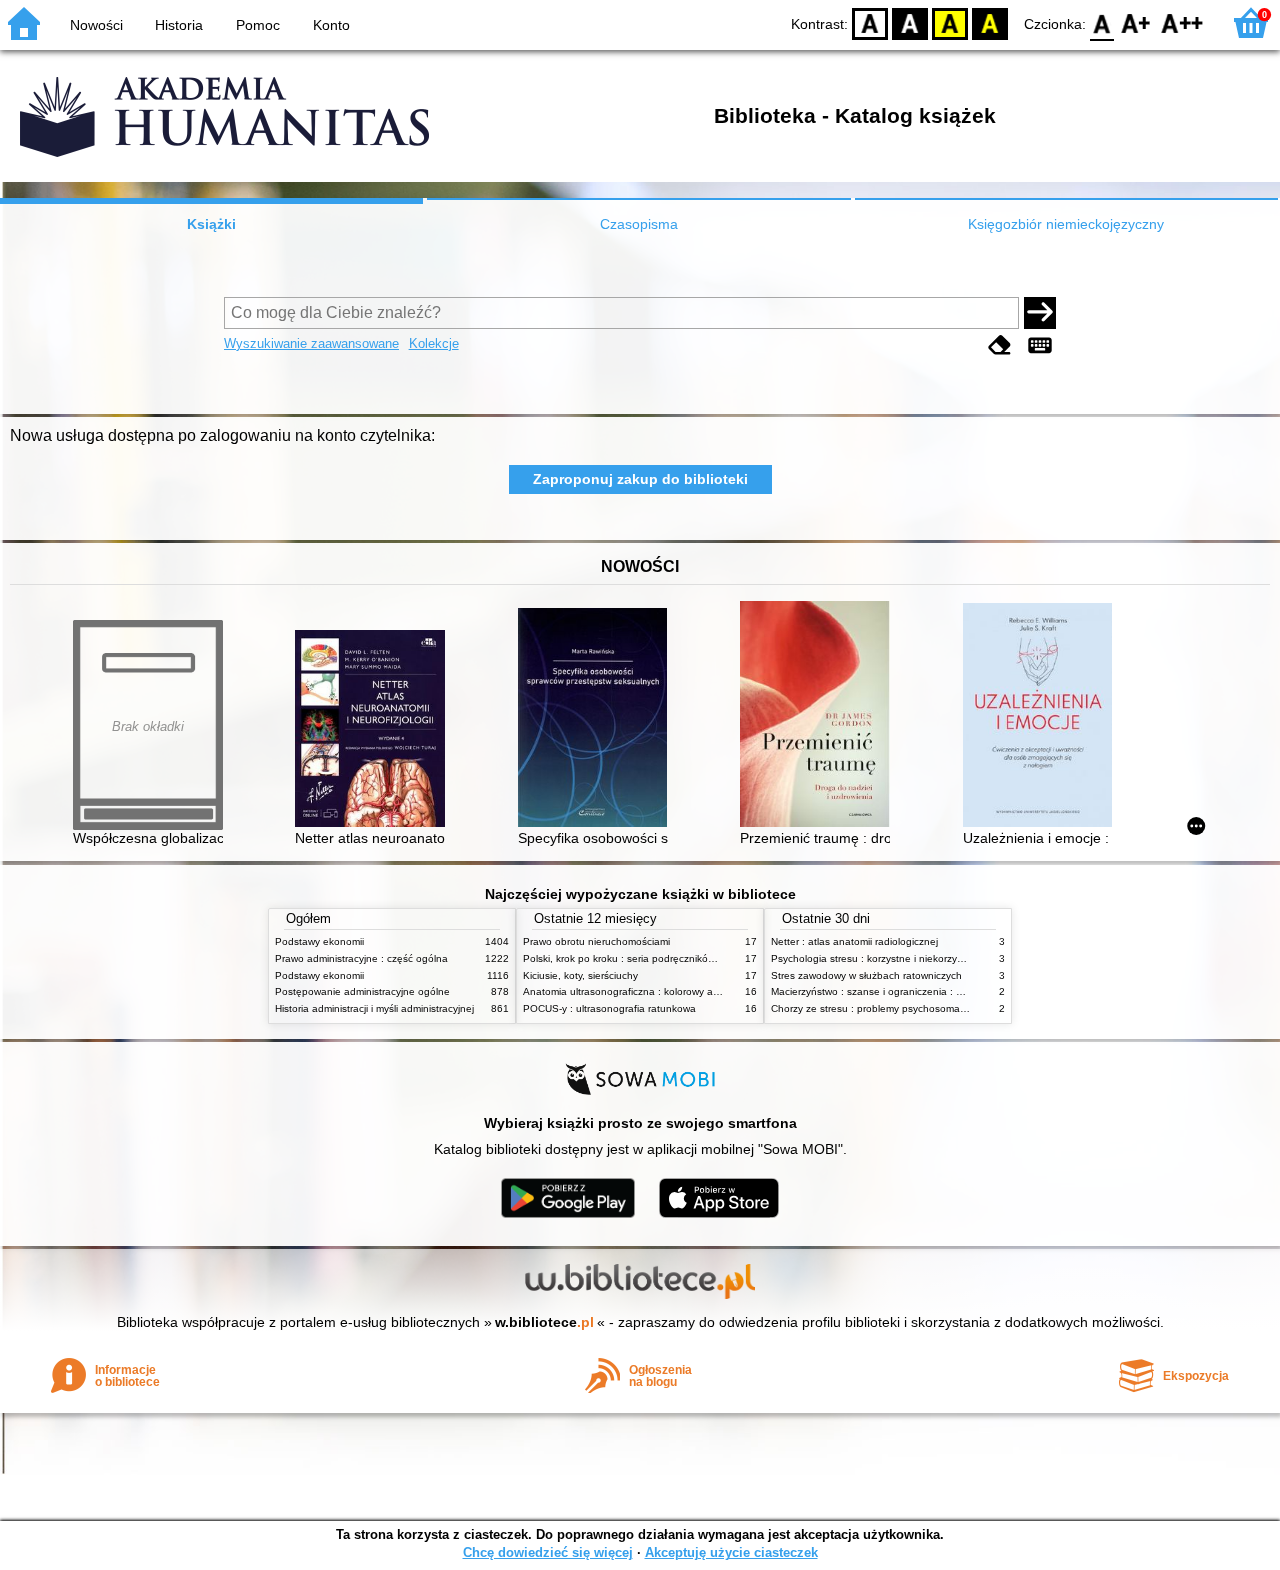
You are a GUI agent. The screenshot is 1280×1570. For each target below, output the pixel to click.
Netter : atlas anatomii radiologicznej (854, 941)
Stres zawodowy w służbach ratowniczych (866, 975)
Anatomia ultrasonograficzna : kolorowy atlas (626, 991)
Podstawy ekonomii (319, 941)
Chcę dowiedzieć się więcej (548, 1552)
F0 (1102, 22)
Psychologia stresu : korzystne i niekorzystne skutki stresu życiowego (929, 958)
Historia (179, 25)
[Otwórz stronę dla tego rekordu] (375, 730)
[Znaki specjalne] (1040, 345)
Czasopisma (639, 224)
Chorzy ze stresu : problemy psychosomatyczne (880, 1008)
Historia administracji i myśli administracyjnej (374, 1008)
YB (950, 22)
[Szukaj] (1040, 313)
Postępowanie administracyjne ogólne (362, 991)
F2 (1182, 22)
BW (910, 22)
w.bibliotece (544, 1322)
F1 (1136, 22)
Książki (211, 224)
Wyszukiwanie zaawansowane (311, 343)
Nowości (96, 25)
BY (990, 22)
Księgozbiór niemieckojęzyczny (1066, 224)
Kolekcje (434, 343)
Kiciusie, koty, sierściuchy (580, 975)
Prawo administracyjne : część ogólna (361, 958)
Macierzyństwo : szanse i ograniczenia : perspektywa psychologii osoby (935, 991)
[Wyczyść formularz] (1000, 345)
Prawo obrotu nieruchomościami (596, 941)
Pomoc (258, 25)
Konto (331, 25)
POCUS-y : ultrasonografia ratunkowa (609, 1008)
